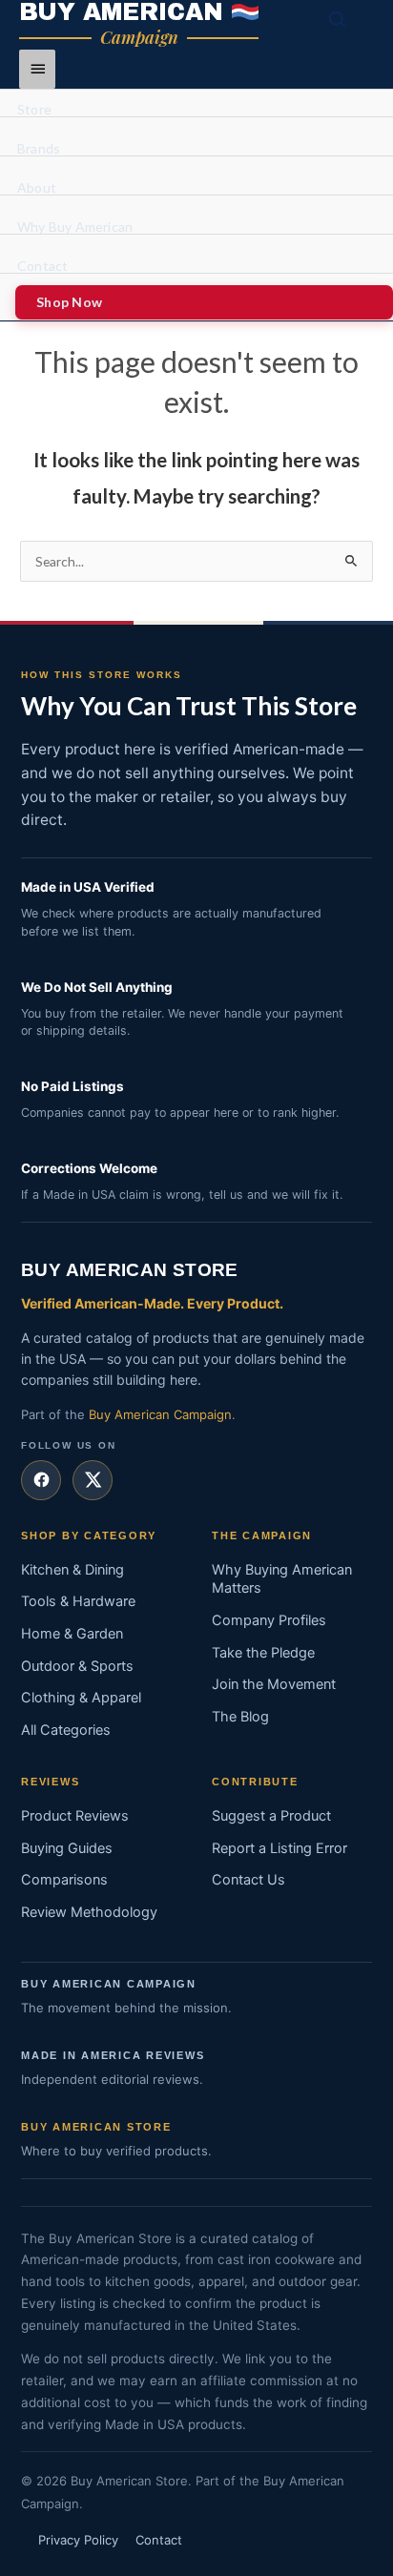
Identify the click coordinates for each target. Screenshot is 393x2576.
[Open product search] (338, 20)
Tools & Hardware (78, 1601)
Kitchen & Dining (72, 1570)
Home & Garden (72, 1634)
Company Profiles (269, 1620)
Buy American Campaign (160, 1414)
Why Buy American (75, 227)
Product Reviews (75, 1816)
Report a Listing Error (279, 1848)
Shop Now (69, 302)
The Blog (240, 1717)
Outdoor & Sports (77, 1666)
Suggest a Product (271, 1816)
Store (34, 110)
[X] (93, 1480)
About (37, 188)
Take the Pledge (263, 1653)
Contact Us (248, 1880)
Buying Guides (67, 1848)
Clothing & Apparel (81, 1698)
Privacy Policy (78, 2540)
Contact (42, 267)
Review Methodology (89, 1912)
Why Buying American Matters (282, 1579)
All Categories (66, 1730)
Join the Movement (274, 1684)
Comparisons (64, 1880)
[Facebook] (41, 1480)
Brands (39, 149)
